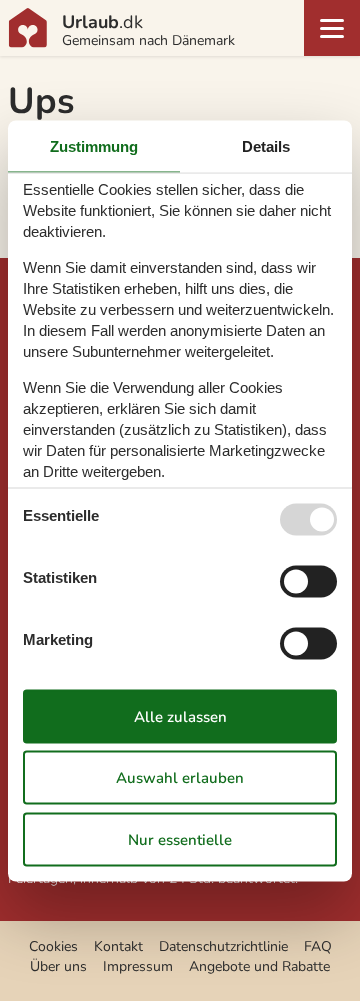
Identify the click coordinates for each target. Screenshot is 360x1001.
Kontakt (118, 946)
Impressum (138, 966)
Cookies (53, 946)
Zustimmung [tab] (94, 145)
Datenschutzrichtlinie (223, 946)
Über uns (58, 966)
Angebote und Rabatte (259, 966)
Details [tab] (266, 145)
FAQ (318, 946)
